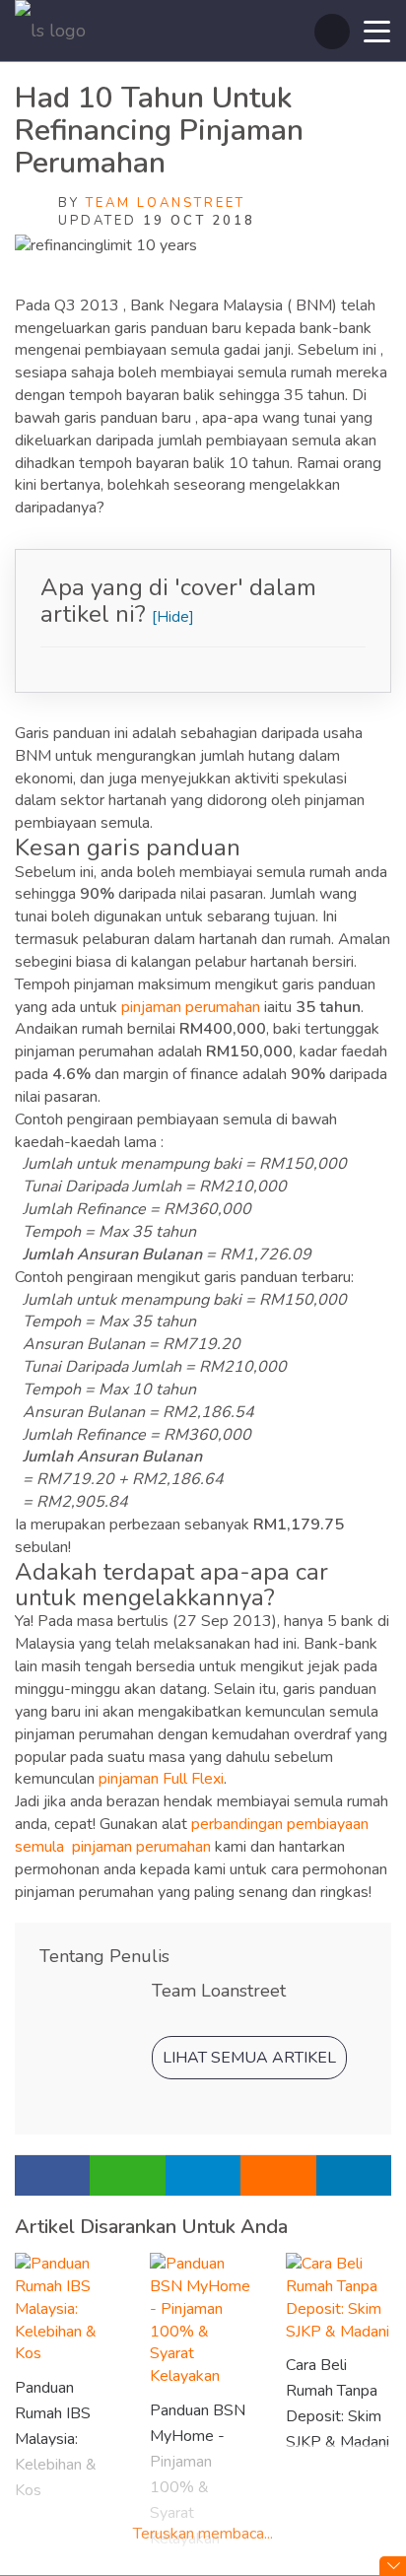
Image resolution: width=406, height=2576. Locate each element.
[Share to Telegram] (203, 2175)
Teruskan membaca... (203, 2534)
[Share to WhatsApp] (127, 2175)
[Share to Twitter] (354, 2175)
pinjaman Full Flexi (161, 1779)
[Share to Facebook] (52, 2175)
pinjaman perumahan (191, 1007)
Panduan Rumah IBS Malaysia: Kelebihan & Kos (56, 2439)
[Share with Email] (278, 2175)
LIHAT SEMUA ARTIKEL (249, 2058)
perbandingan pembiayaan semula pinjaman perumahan (192, 1835)
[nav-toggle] (377, 30)
